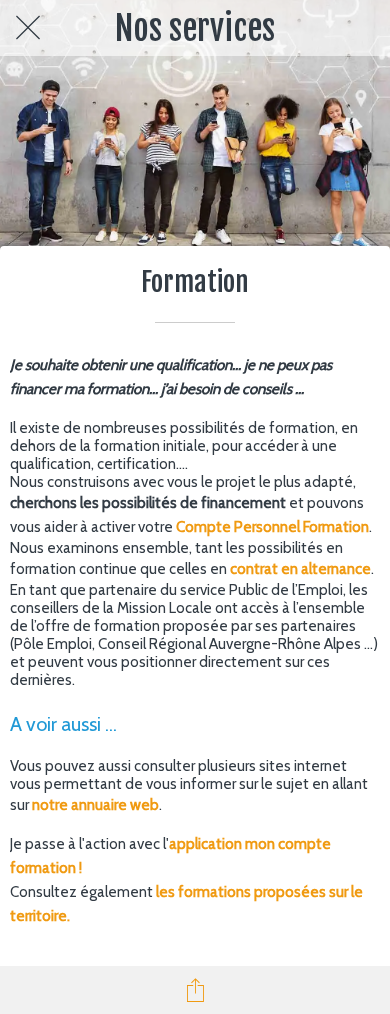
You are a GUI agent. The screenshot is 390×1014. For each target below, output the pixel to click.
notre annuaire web (95, 805)
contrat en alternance (300, 569)
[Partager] (195, 990)
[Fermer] (28, 28)
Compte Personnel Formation (272, 527)
